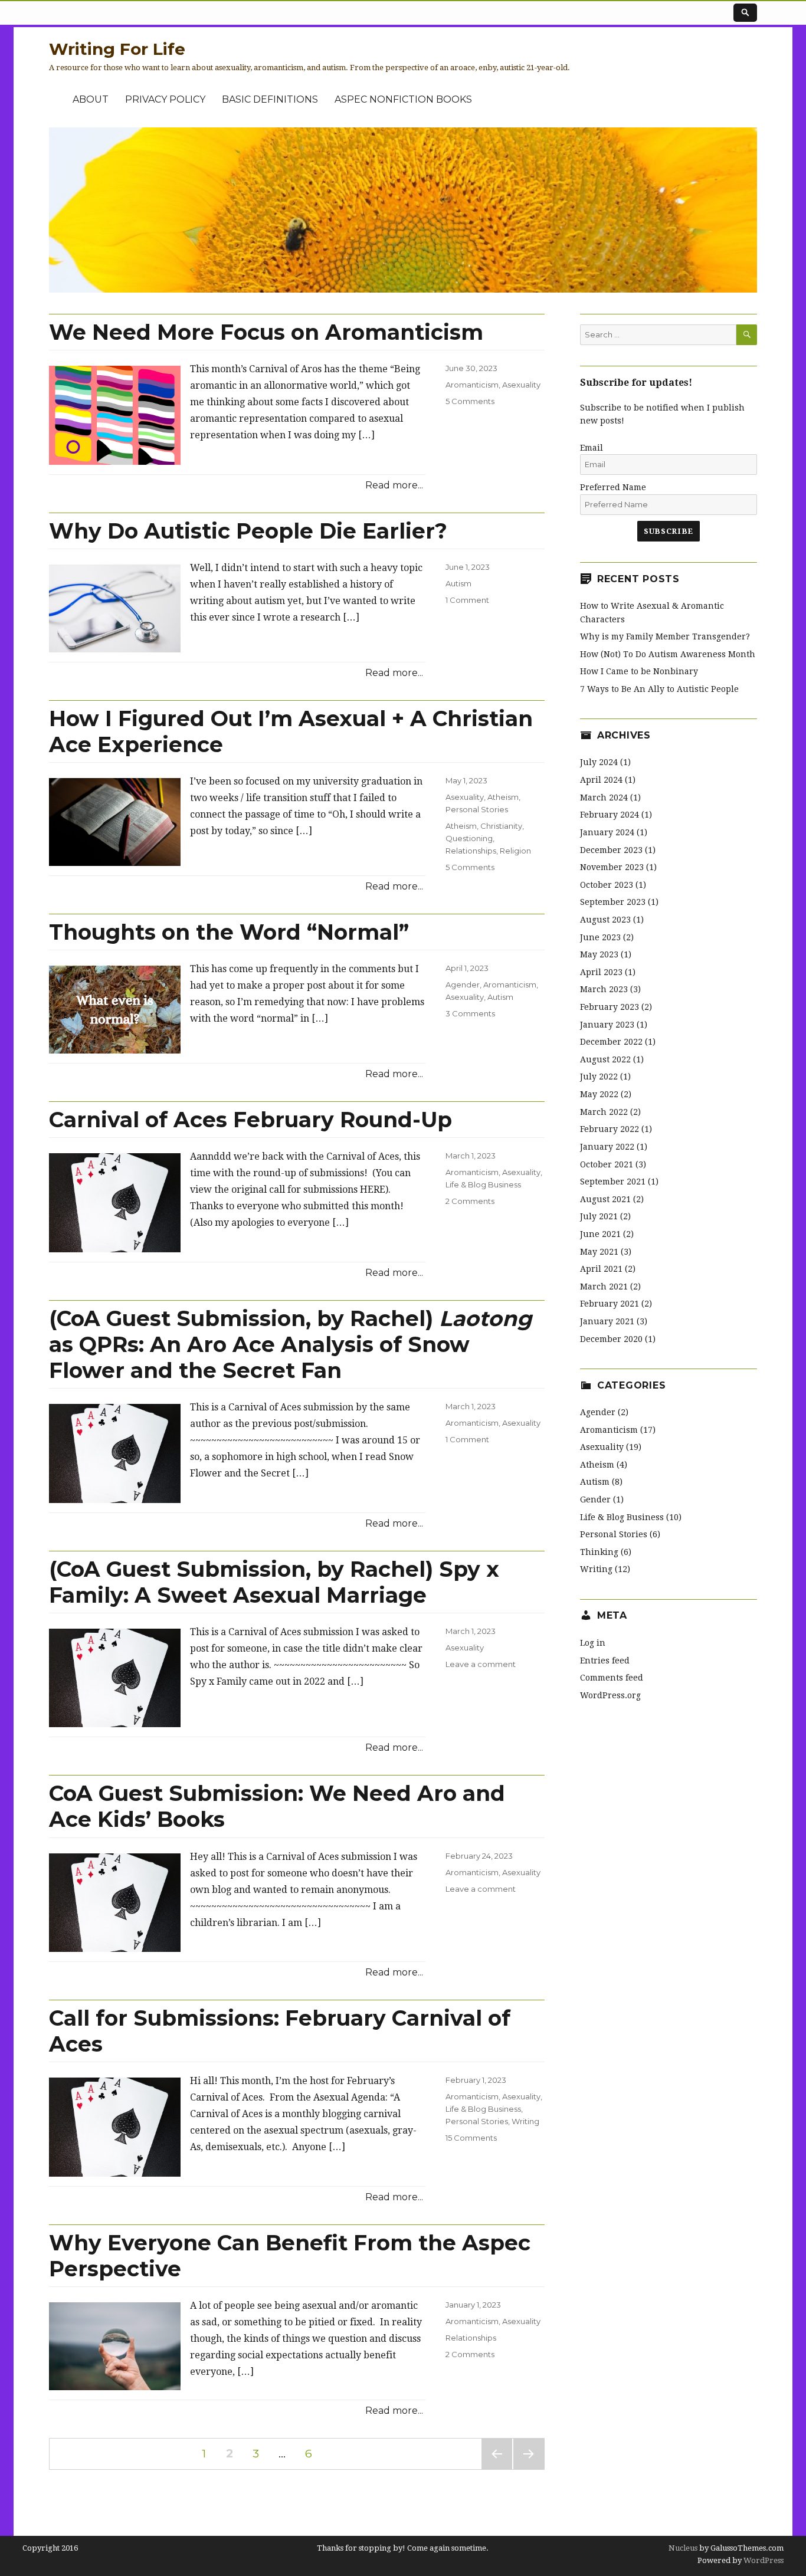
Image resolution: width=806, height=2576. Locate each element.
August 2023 (605, 920)
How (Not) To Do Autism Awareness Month (668, 654)
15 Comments (471, 2138)
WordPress (763, 2560)
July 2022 (599, 1077)
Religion (515, 851)
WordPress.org (610, 1695)
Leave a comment (481, 1664)
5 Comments (470, 401)
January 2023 (607, 1025)
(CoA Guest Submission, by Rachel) (290, 1344)
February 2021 (610, 1304)
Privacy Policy (165, 99)
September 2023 (613, 902)
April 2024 (601, 780)
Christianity (501, 826)
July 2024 (599, 762)
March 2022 (604, 1112)
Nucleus (683, 2548)
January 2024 (607, 832)
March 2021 (604, 1287)
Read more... (394, 485)
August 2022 (605, 1059)
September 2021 (613, 1182)
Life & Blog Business (483, 1184)
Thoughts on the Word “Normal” (229, 932)
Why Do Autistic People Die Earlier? (248, 531)
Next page (529, 2469)
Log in (593, 1643)
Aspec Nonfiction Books (403, 99)
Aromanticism (472, 385)
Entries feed (605, 1661)
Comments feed (612, 1678)
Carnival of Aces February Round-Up (250, 1120)
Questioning (469, 838)
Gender (595, 1499)
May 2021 (599, 1252)
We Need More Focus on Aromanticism (266, 332)
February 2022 (610, 1129)
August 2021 (605, 1199)
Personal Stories (477, 809)
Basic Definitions (270, 99)
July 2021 (599, 1216)
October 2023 (607, 885)
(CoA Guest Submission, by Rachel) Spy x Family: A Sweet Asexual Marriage (274, 1582)
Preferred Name (613, 487)
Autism (458, 583)
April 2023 (601, 972)
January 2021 (607, 1321)
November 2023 (612, 867)
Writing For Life (117, 49)
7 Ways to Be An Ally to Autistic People (659, 689)
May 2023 (599, 954)
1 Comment (467, 600)
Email (592, 448)
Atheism (503, 797)
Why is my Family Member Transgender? (665, 636)
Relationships (471, 851)
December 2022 (611, 1042)
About (91, 99)
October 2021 (607, 1164)
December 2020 (611, 1339)
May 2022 (599, 1094)
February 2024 (610, 815)
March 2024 (604, 798)
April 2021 (601, 1269)
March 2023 (604, 989)
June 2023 (600, 937)
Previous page (497, 2469)
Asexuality (521, 385)
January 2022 (607, 1147)
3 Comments (470, 1013)
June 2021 (600, 1234)
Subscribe (668, 531)
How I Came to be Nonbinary (639, 671)
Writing (525, 2121)
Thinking (599, 1552)
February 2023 (610, 1007)
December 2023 (611, 850)
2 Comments (470, 1201)
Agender (463, 985)
